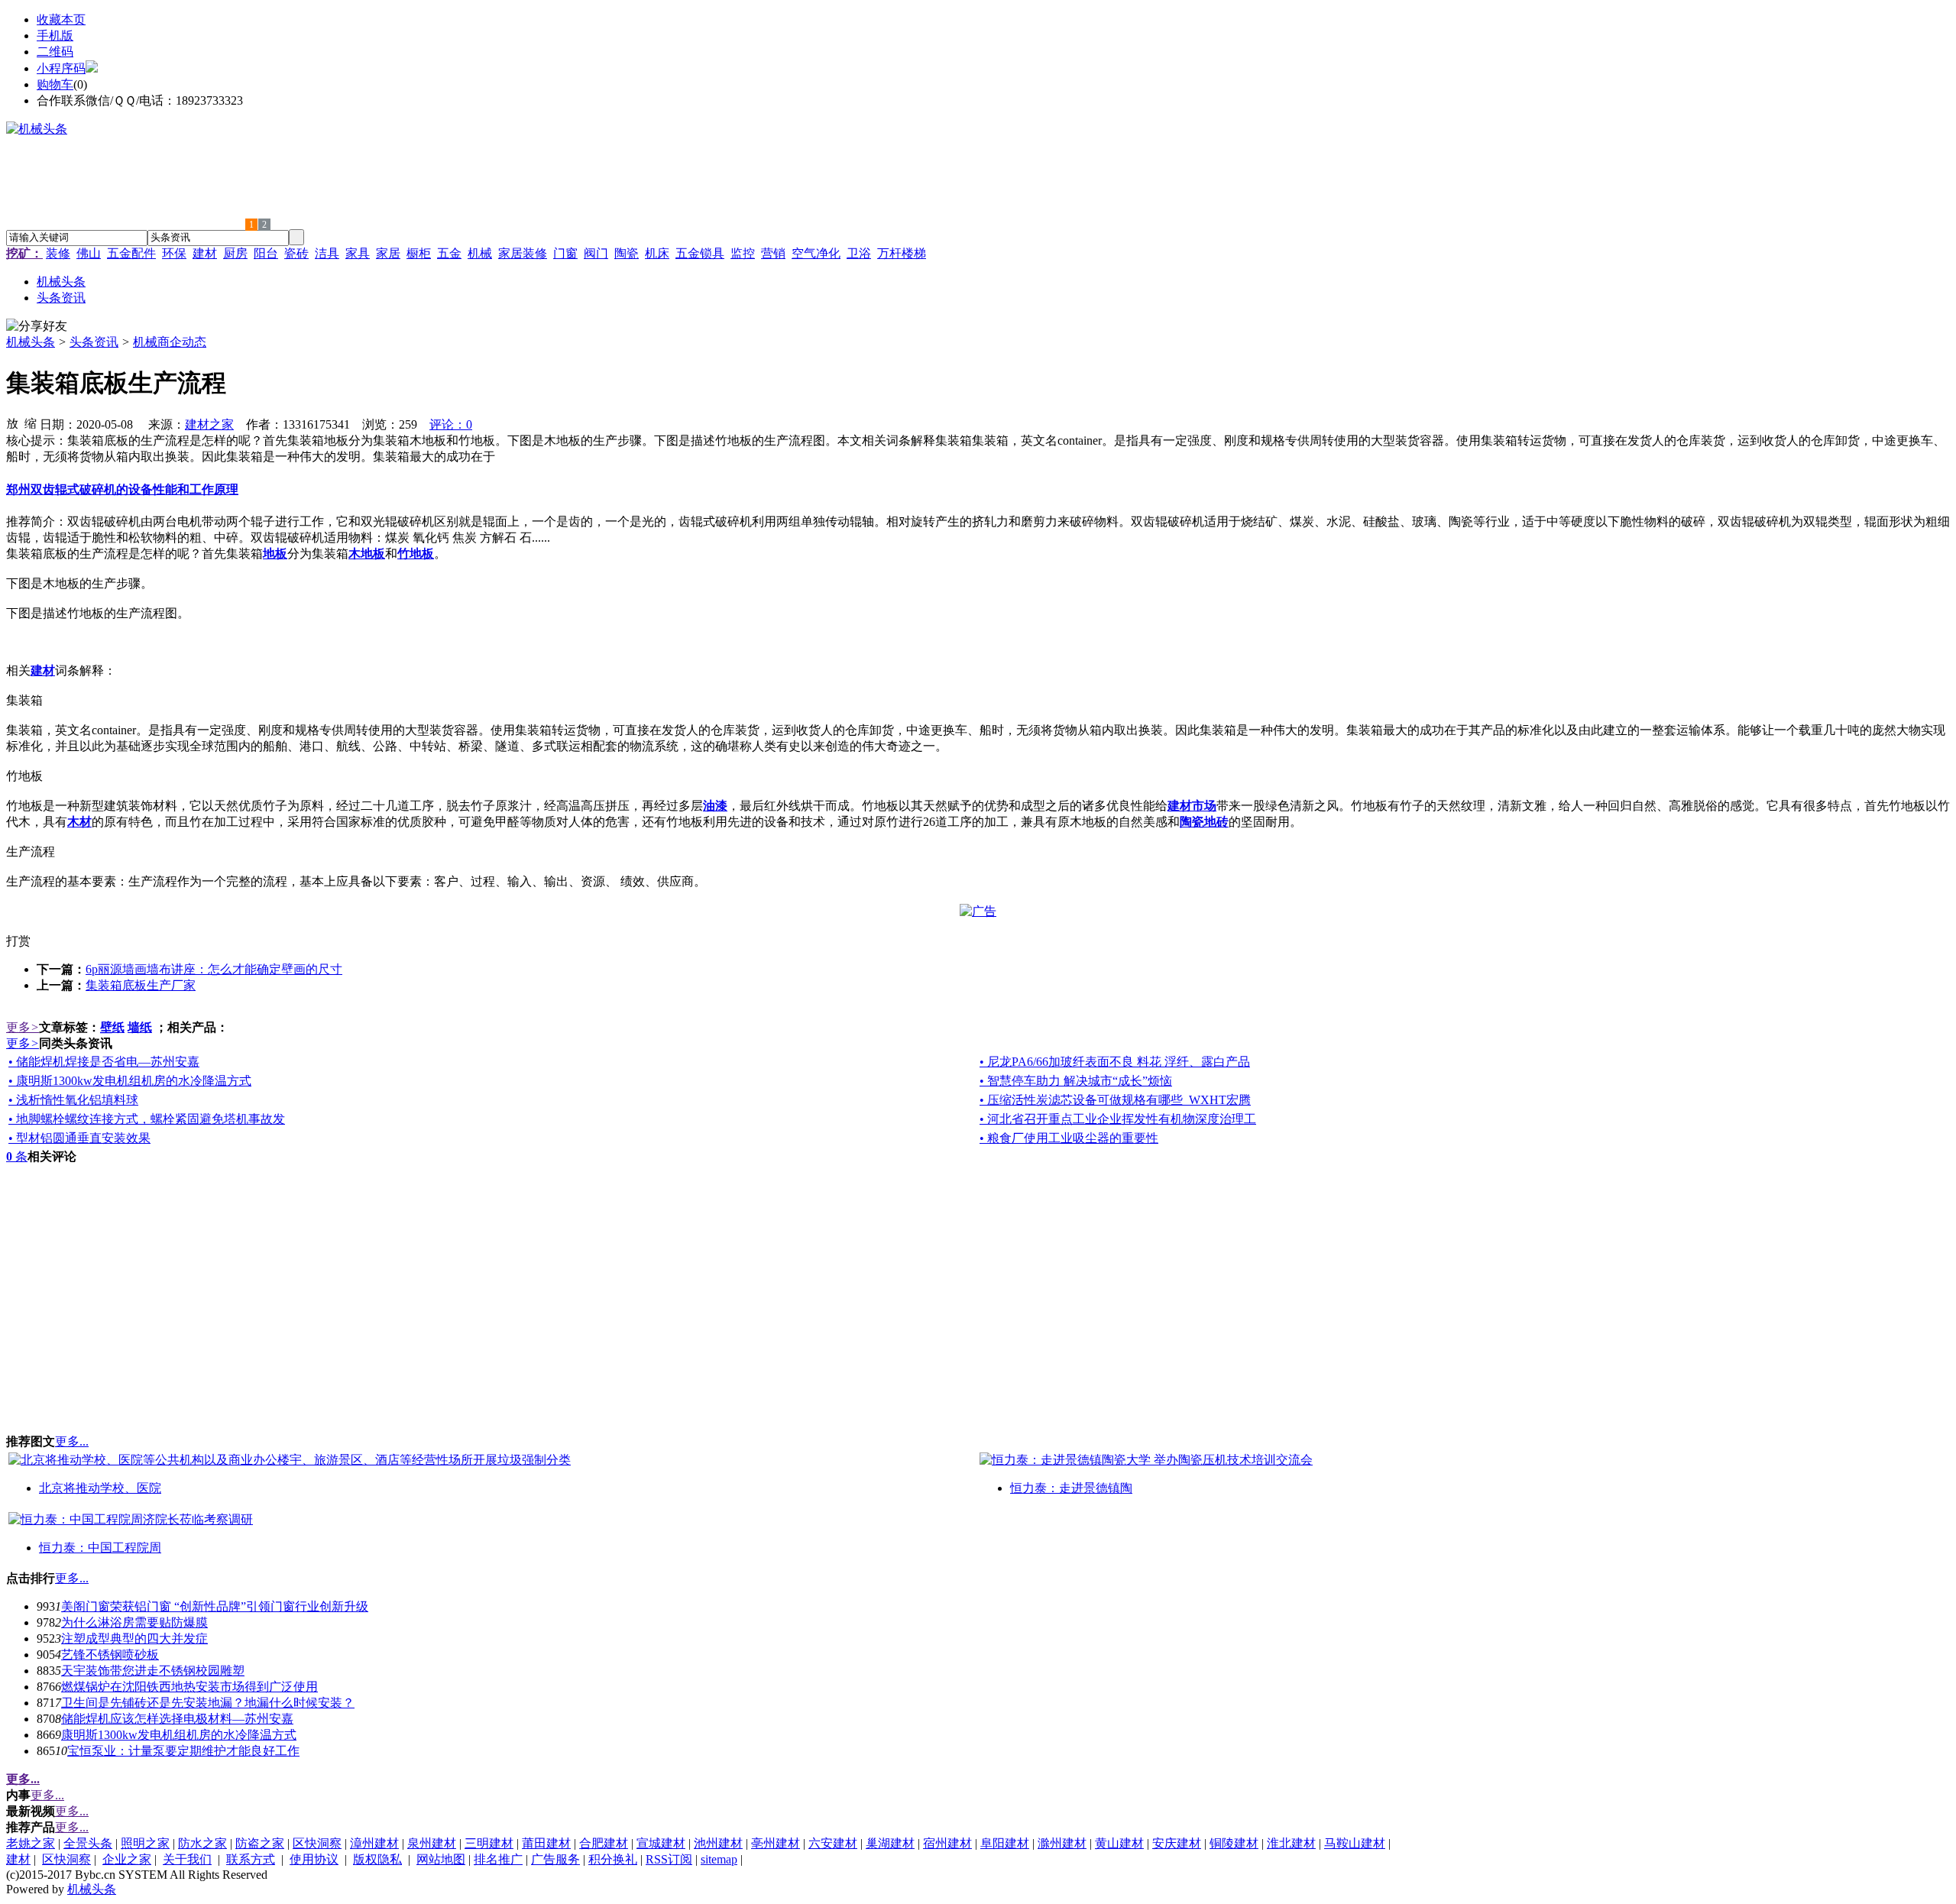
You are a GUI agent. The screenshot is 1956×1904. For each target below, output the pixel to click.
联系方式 (251, 1859)
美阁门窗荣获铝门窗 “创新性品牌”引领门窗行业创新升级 (215, 1606)
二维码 (55, 52)
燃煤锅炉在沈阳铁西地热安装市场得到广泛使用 (189, 1687)
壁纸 (112, 1027)
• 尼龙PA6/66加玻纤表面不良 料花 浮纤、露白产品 (1115, 1062)
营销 (773, 253)
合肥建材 (604, 1843)
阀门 (596, 253)
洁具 (327, 253)
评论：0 (451, 424)
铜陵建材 (1234, 1843)
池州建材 (718, 1843)
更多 (23, 1027)
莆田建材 (546, 1843)
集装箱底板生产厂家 (141, 985)
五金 (449, 253)
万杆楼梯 (902, 253)
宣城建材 (661, 1843)
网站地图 (441, 1859)
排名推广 (498, 1859)
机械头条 (31, 342)
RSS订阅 (669, 1859)
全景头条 (88, 1843)
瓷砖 (296, 253)
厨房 (235, 253)
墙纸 (140, 1027)
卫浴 (859, 253)
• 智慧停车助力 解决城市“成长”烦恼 (1076, 1081)
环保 (174, 253)
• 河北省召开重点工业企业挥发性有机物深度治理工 (1118, 1119)
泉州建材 (432, 1843)
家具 (358, 253)
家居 (388, 253)
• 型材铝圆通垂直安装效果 (79, 1138)
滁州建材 (1062, 1843)
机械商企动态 (170, 342)
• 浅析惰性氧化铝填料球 (73, 1100)
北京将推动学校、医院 (100, 1488)
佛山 (89, 253)
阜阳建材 (1005, 1843)
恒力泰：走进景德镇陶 (1071, 1488)
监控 (743, 253)
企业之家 (127, 1859)
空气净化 (816, 253)
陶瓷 (627, 253)
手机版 (55, 36)
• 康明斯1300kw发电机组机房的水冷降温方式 (130, 1081)
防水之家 (202, 1843)
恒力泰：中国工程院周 (100, 1548)
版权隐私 (377, 1859)
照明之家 (145, 1843)
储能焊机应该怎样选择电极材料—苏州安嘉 (177, 1719)
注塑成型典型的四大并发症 (134, 1638)
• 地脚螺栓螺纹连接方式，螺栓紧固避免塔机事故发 (147, 1119)
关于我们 (187, 1859)
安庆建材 (1177, 1843)
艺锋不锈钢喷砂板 (110, 1655)
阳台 (266, 253)
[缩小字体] (31, 423)
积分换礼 (613, 1859)
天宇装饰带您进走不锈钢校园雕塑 (153, 1671)
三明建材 (489, 1843)
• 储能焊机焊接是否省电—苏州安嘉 (104, 1062)
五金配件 (131, 253)
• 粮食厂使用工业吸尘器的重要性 (1069, 1138)
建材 (205, 253)
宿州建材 (947, 1843)
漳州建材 (374, 1843)
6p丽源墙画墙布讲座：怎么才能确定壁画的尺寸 (214, 969)
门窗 (565, 253)
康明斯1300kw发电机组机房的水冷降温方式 (179, 1735)
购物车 (55, 84)
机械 (480, 253)
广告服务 (555, 1859)
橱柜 (419, 253)
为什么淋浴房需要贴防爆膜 (134, 1622)
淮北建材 (1291, 1843)
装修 (58, 253)
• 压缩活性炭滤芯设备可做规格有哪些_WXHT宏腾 (1115, 1100)
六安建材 (833, 1843)
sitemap (719, 1859)
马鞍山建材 (1355, 1843)
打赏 (18, 941)
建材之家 (209, 424)
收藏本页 (61, 19)
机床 (657, 253)
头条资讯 (94, 342)
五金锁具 (700, 253)
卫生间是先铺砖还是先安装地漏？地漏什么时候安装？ (208, 1703)
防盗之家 (260, 1843)
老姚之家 (31, 1843)
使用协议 (314, 1859)
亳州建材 (776, 1843)
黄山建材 (1119, 1843)
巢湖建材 (890, 1843)
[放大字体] (12, 423)
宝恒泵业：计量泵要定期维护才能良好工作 (183, 1751)
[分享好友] (37, 327)
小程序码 (61, 68)
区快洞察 (317, 1843)
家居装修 (523, 253)
